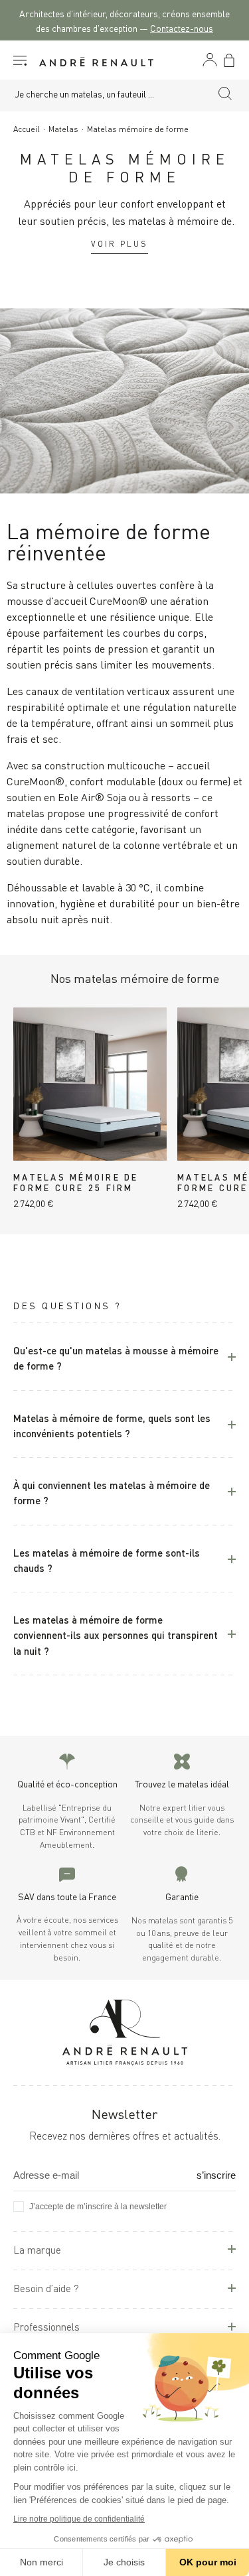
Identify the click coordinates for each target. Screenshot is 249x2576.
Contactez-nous (182, 28)
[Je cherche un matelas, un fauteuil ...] (225, 96)
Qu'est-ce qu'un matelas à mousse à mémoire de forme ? (116, 1357)
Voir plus (120, 243)
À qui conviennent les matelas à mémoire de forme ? (112, 1492)
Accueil (27, 128)
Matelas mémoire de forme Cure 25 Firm (76, 1182)
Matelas (63, 128)
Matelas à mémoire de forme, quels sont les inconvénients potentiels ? (112, 1425)
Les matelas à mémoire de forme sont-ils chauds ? (107, 1559)
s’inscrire (216, 2175)
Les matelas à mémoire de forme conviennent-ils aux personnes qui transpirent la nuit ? (116, 1634)
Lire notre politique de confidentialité (79, 2519)
